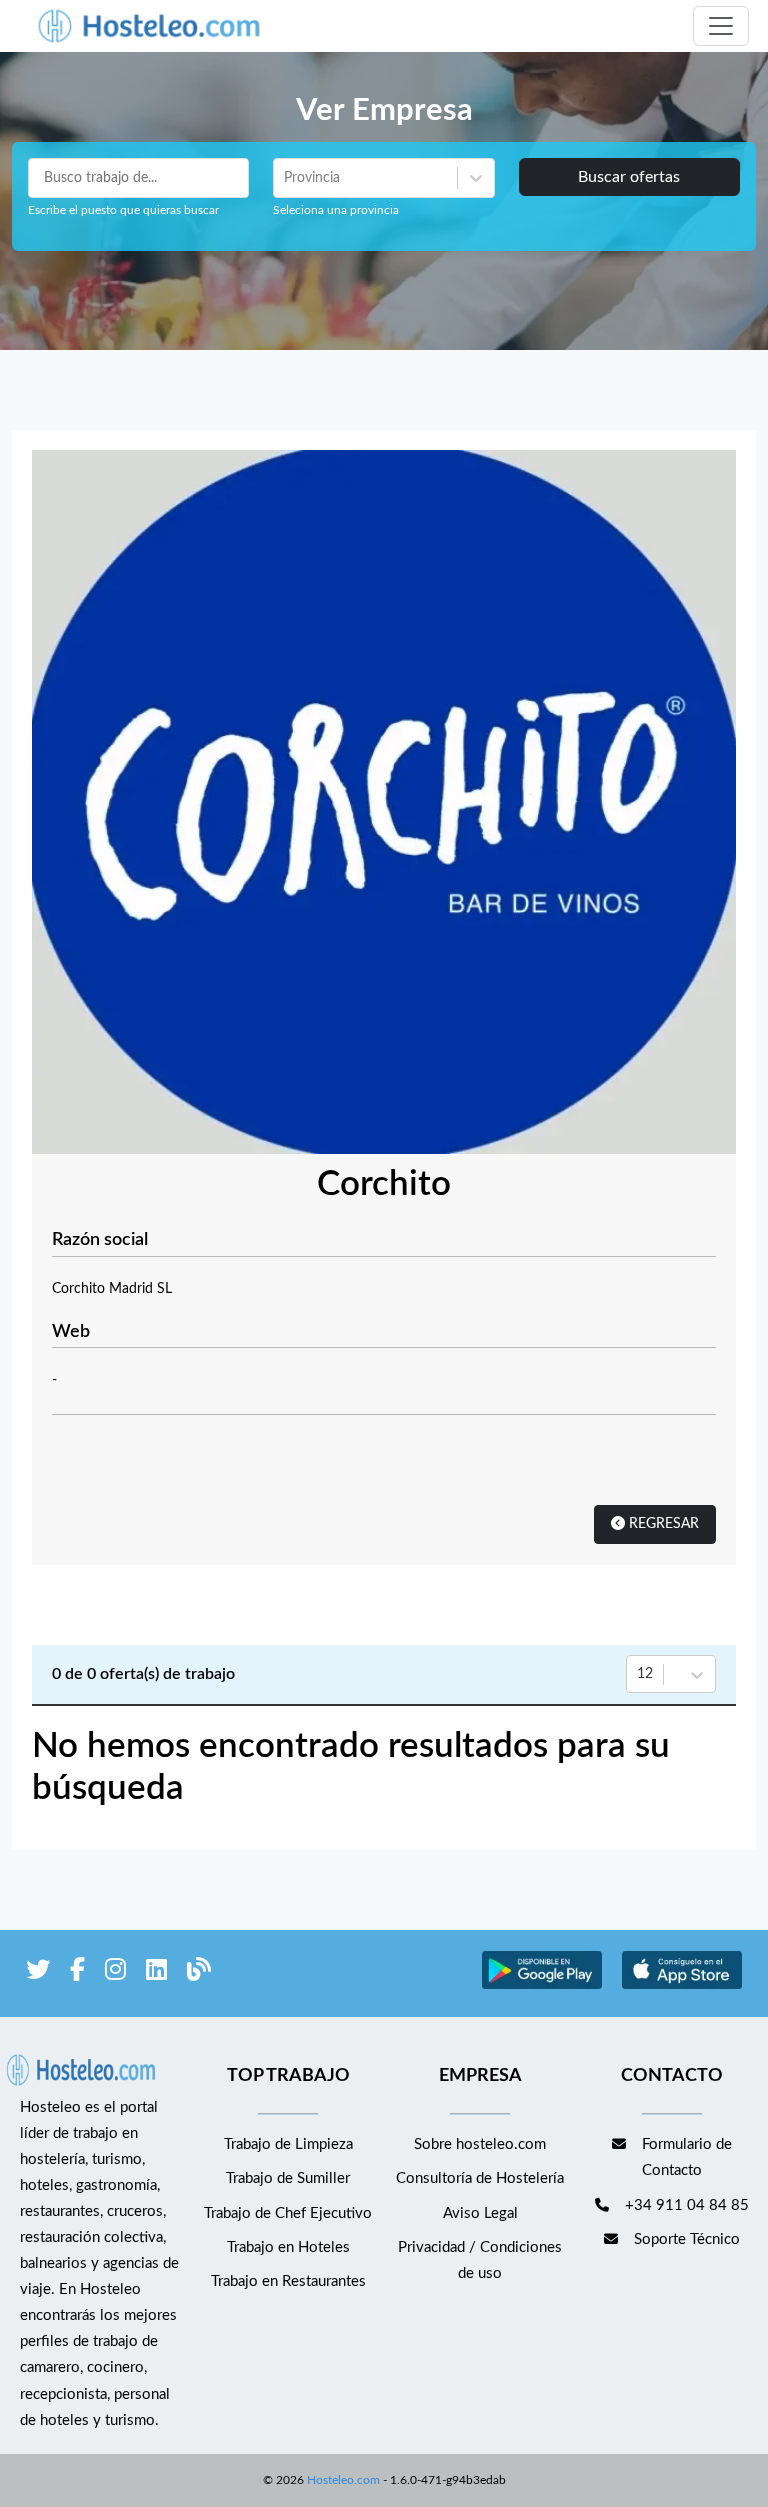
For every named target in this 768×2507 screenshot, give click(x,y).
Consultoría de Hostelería (480, 2178)
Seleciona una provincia (336, 210)
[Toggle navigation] (721, 26)
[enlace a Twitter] (38, 1973)
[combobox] (286, 178)
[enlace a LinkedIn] (156, 1973)
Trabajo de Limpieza (288, 2144)
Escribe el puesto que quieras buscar (123, 210)
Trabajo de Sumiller (288, 2178)
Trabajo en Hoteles (288, 2247)
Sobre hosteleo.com (480, 2144)
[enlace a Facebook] (77, 1973)
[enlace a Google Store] (542, 1986)
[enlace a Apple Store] (682, 1986)
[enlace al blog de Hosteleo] (199, 1973)
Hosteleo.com (343, 2480)
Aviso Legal (480, 2213)
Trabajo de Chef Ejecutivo (288, 2213)
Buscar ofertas (629, 177)
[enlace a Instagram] (115, 1973)
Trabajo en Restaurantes (288, 2281)
